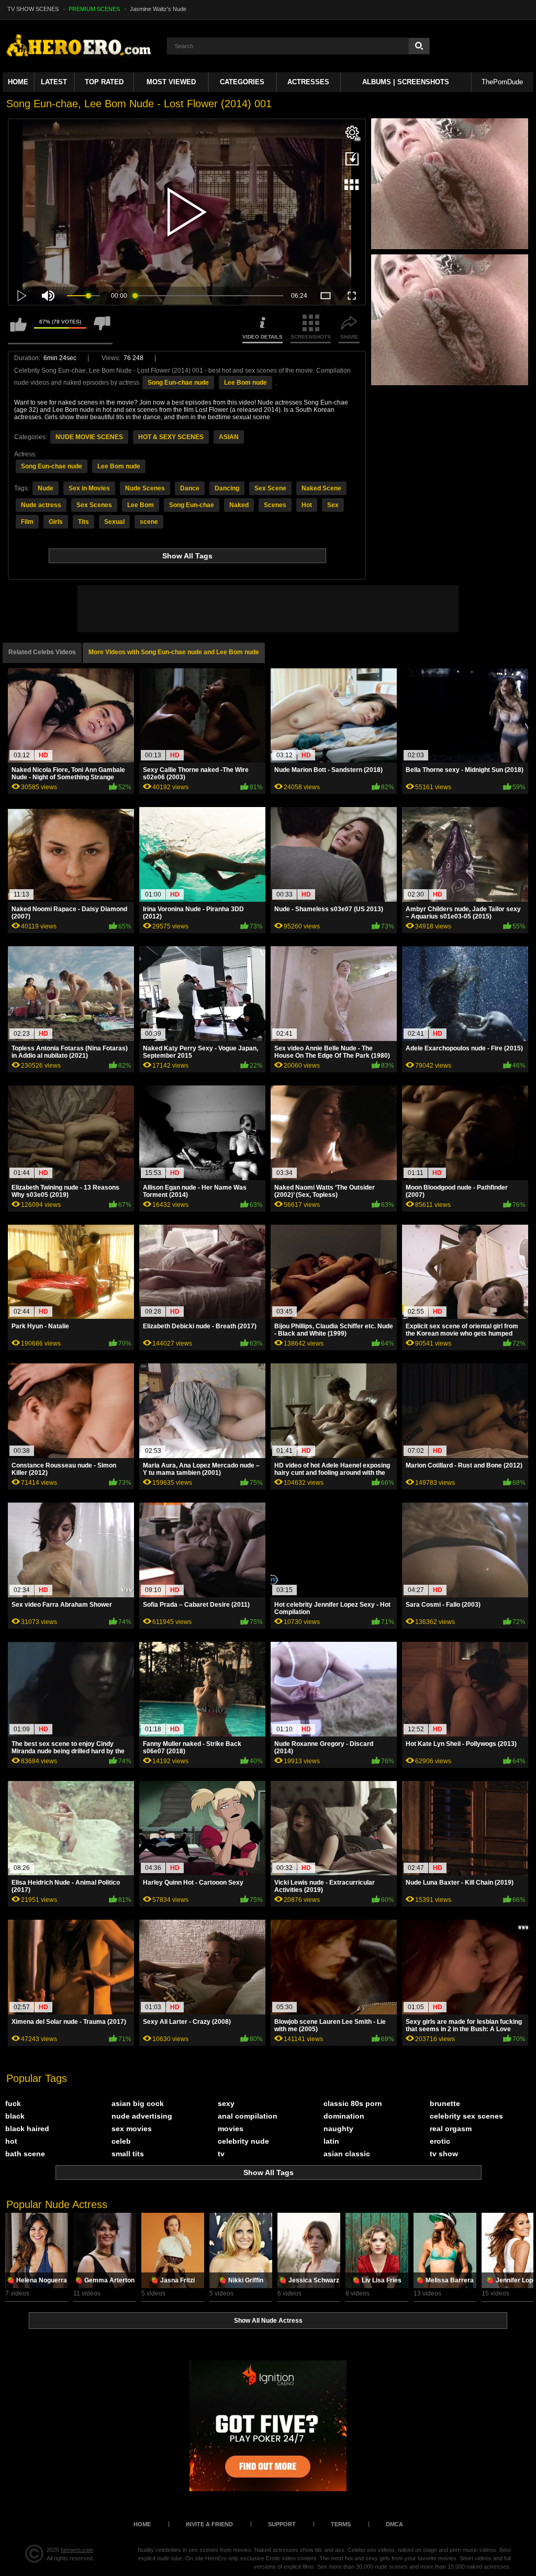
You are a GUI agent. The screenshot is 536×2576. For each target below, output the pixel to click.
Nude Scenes (145, 488)
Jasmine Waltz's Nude (158, 9)
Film (27, 522)
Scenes (275, 505)
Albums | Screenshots (406, 82)
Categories (242, 82)
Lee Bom (141, 505)
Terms (341, 2524)
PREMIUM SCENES (94, 9)
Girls (56, 522)
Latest (54, 82)
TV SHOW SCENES (33, 9)
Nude (46, 488)
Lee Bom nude (245, 383)
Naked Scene (321, 488)
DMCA (394, 2524)
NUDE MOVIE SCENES (89, 437)
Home (18, 82)
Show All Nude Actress (268, 2321)
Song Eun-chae (192, 505)
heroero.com (77, 2550)
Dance (190, 488)
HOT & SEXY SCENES (171, 437)
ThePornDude (502, 82)
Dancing (227, 488)
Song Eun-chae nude (178, 383)
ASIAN (229, 437)
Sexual (114, 522)
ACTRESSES (308, 82)
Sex (333, 505)
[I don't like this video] (102, 329)
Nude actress (41, 505)
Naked (239, 505)
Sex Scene (270, 488)
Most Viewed (171, 82)
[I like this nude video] (18, 329)
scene (149, 522)
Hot (307, 505)
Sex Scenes (94, 505)
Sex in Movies (89, 488)
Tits (83, 522)
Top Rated (104, 82)
